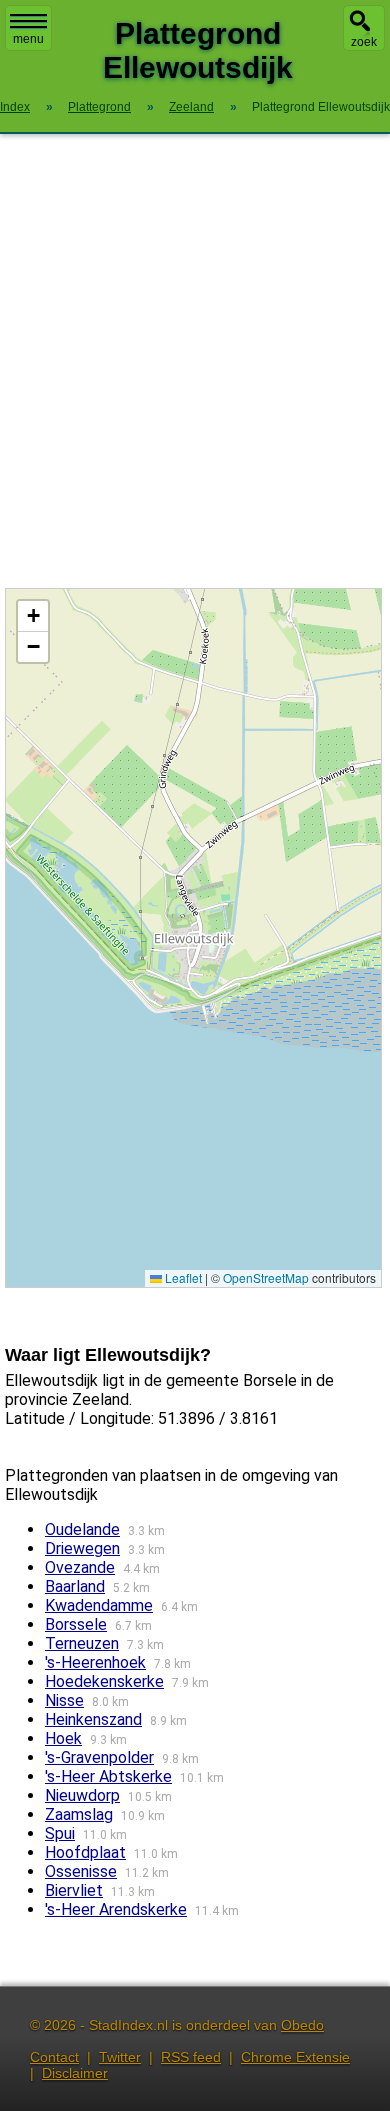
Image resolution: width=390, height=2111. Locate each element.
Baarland (75, 1586)
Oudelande (82, 1529)
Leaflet (182, 1277)
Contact (54, 2057)
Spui (60, 1833)
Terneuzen (82, 1643)
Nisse (64, 1700)
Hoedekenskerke (104, 1681)
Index (15, 107)
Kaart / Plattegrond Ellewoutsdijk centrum (191, 937)
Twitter (120, 2057)
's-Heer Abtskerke (108, 1776)
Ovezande (80, 1567)
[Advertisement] (195, 361)
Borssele (76, 1624)
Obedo (302, 2025)
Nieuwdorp (82, 1795)
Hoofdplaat (85, 1852)
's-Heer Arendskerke (116, 1909)
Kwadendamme (99, 1605)
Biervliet (74, 1890)
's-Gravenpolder (99, 1757)
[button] (33, 616)
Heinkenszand (93, 1719)
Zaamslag (79, 1814)
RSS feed (191, 2057)
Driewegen (82, 1548)
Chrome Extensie (295, 2057)
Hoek (63, 1738)
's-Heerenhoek (95, 1662)
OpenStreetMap (266, 1277)
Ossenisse (81, 1871)
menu (28, 39)
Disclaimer (75, 2073)
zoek (364, 42)
